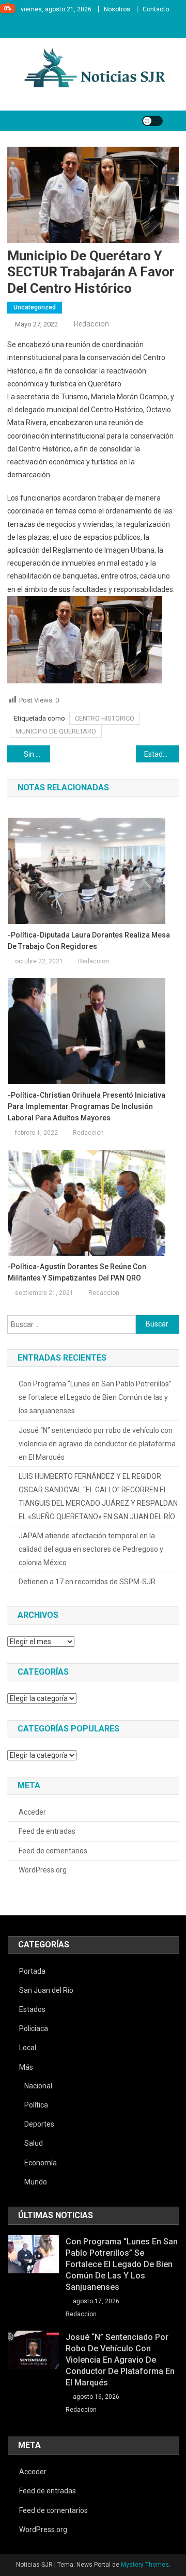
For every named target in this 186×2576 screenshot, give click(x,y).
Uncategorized (35, 307)
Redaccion (91, 324)
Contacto (156, 9)
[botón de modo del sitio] (152, 121)
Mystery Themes (145, 2565)
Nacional (38, 2086)
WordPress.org (43, 1870)
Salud (34, 2143)
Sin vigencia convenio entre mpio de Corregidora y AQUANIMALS (37, 754)
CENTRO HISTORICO (105, 718)
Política (36, 2105)
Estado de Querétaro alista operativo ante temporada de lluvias (161, 754)
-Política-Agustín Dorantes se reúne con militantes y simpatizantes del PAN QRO (77, 1272)
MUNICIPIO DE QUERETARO (56, 731)
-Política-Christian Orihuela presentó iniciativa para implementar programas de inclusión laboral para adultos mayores (87, 1106)
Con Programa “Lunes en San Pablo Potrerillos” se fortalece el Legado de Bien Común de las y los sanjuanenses (95, 1397)
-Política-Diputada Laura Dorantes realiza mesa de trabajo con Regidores (89, 941)
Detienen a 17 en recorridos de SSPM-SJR (87, 1582)
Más (26, 2067)
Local (28, 2048)
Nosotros (117, 9)
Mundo (36, 2182)
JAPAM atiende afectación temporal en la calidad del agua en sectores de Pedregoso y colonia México (91, 1549)
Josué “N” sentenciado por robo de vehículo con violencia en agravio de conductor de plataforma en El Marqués (97, 1444)
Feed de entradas (47, 1831)
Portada (32, 1971)
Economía (41, 2163)
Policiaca (34, 2028)
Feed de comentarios (53, 1851)
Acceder (32, 1812)
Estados (32, 2009)
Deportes (39, 2124)
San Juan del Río (46, 1990)
